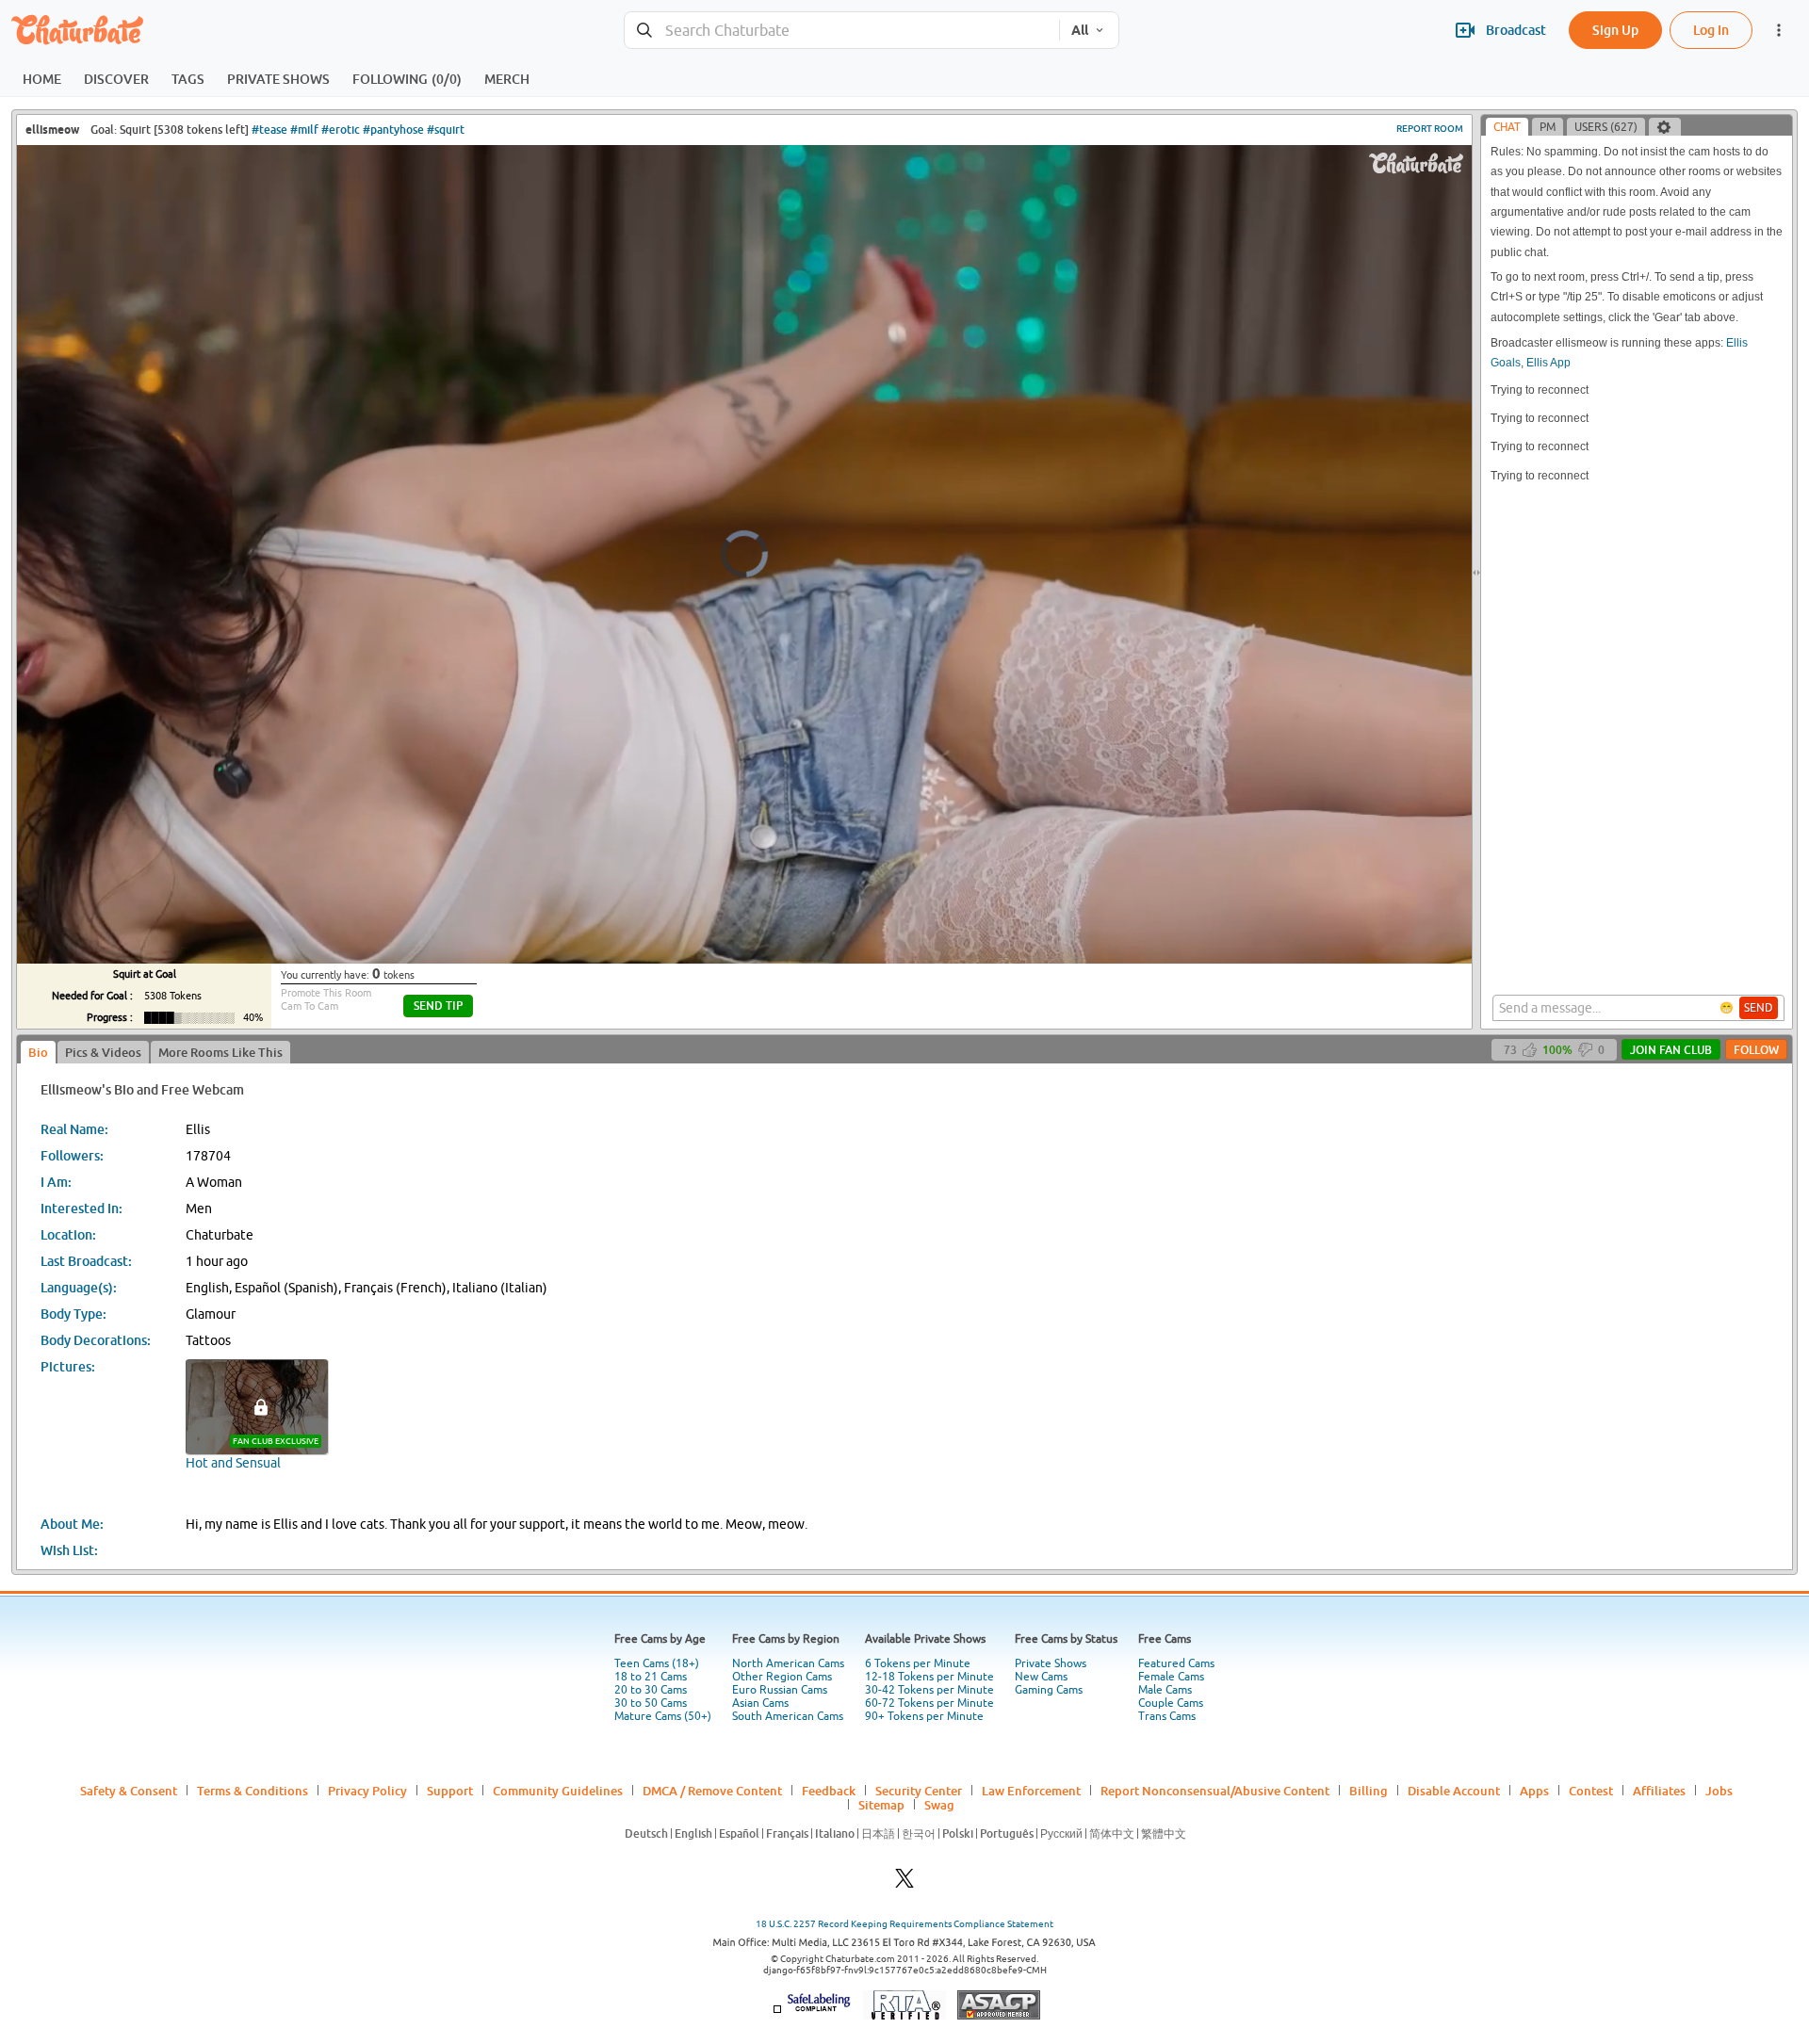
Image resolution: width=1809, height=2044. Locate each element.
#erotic (341, 130)
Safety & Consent (129, 1791)
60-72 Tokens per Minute (929, 1703)
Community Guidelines (558, 1791)
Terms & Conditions (253, 1791)
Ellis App (1548, 363)
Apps (1534, 1791)
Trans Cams (1167, 1716)
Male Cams (1165, 1690)
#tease (269, 130)
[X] (904, 1883)
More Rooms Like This (220, 1052)
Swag (939, 1805)
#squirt (446, 130)
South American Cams (788, 1716)
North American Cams (788, 1663)
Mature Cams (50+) (663, 1716)
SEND (1759, 1008)
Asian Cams (760, 1703)
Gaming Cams (1049, 1690)
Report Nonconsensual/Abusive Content (1215, 1791)
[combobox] (842, 31)
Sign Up (1615, 30)
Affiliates (1659, 1791)
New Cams (1041, 1677)
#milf (304, 130)
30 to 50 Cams (651, 1703)
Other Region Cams (782, 1677)
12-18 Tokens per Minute (929, 1677)
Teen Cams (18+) (657, 1663)
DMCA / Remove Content (712, 1791)
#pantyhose (393, 130)
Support (450, 1791)
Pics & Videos (103, 1052)
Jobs (1719, 1791)
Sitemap (881, 1805)
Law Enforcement (1031, 1791)
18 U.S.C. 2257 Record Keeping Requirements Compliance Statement (904, 1924)
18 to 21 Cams (651, 1677)
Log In (1711, 30)
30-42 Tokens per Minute (929, 1690)
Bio (38, 1052)
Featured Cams (1176, 1663)
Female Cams (1171, 1677)
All (1080, 30)
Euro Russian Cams (780, 1690)
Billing (1369, 1791)
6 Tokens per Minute (918, 1663)
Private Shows (1051, 1663)
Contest (1591, 1791)
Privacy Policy (367, 1791)
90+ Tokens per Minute (924, 1716)
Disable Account (1454, 1791)
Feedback (829, 1791)
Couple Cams (1171, 1703)
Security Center (919, 1791)
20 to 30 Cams (651, 1690)
